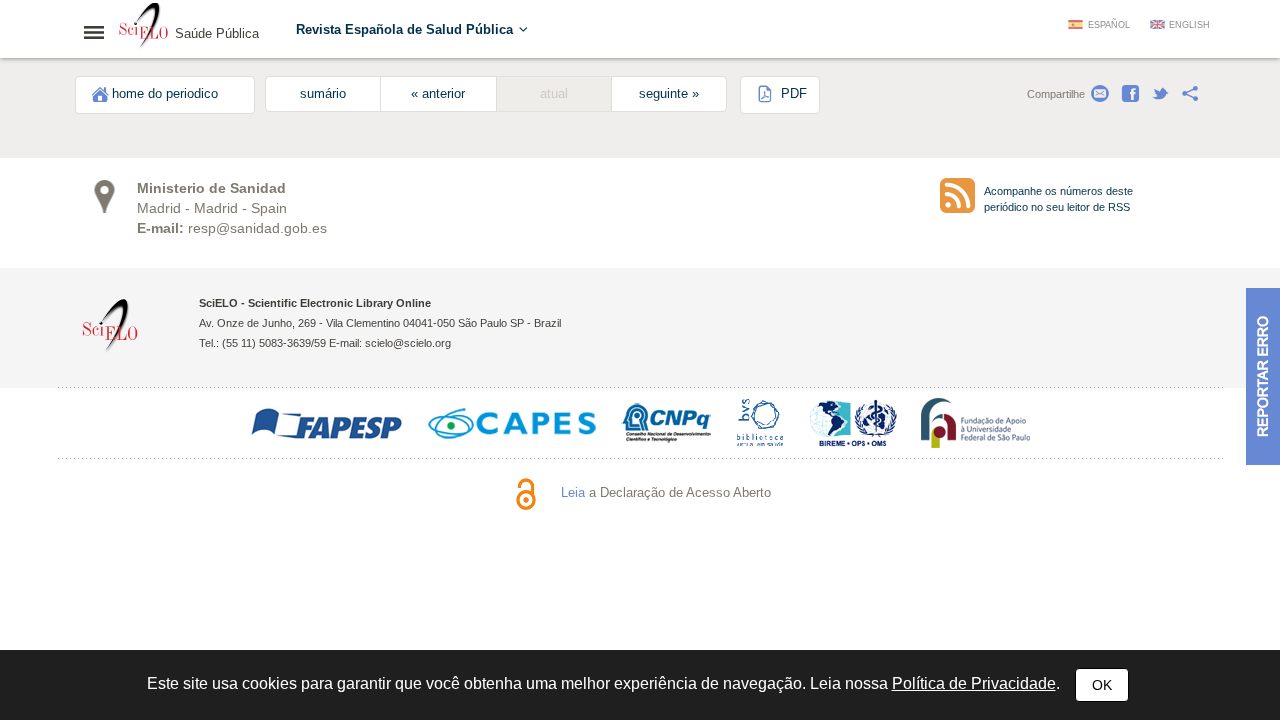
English (1189, 25)
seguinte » (669, 94)
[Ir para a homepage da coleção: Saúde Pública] (144, 28)
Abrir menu (100, 32)
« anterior (438, 94)
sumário (323, 94)
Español (1109, 25)
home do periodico (165, 94)
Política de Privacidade (974, 683)
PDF (792, 94)
